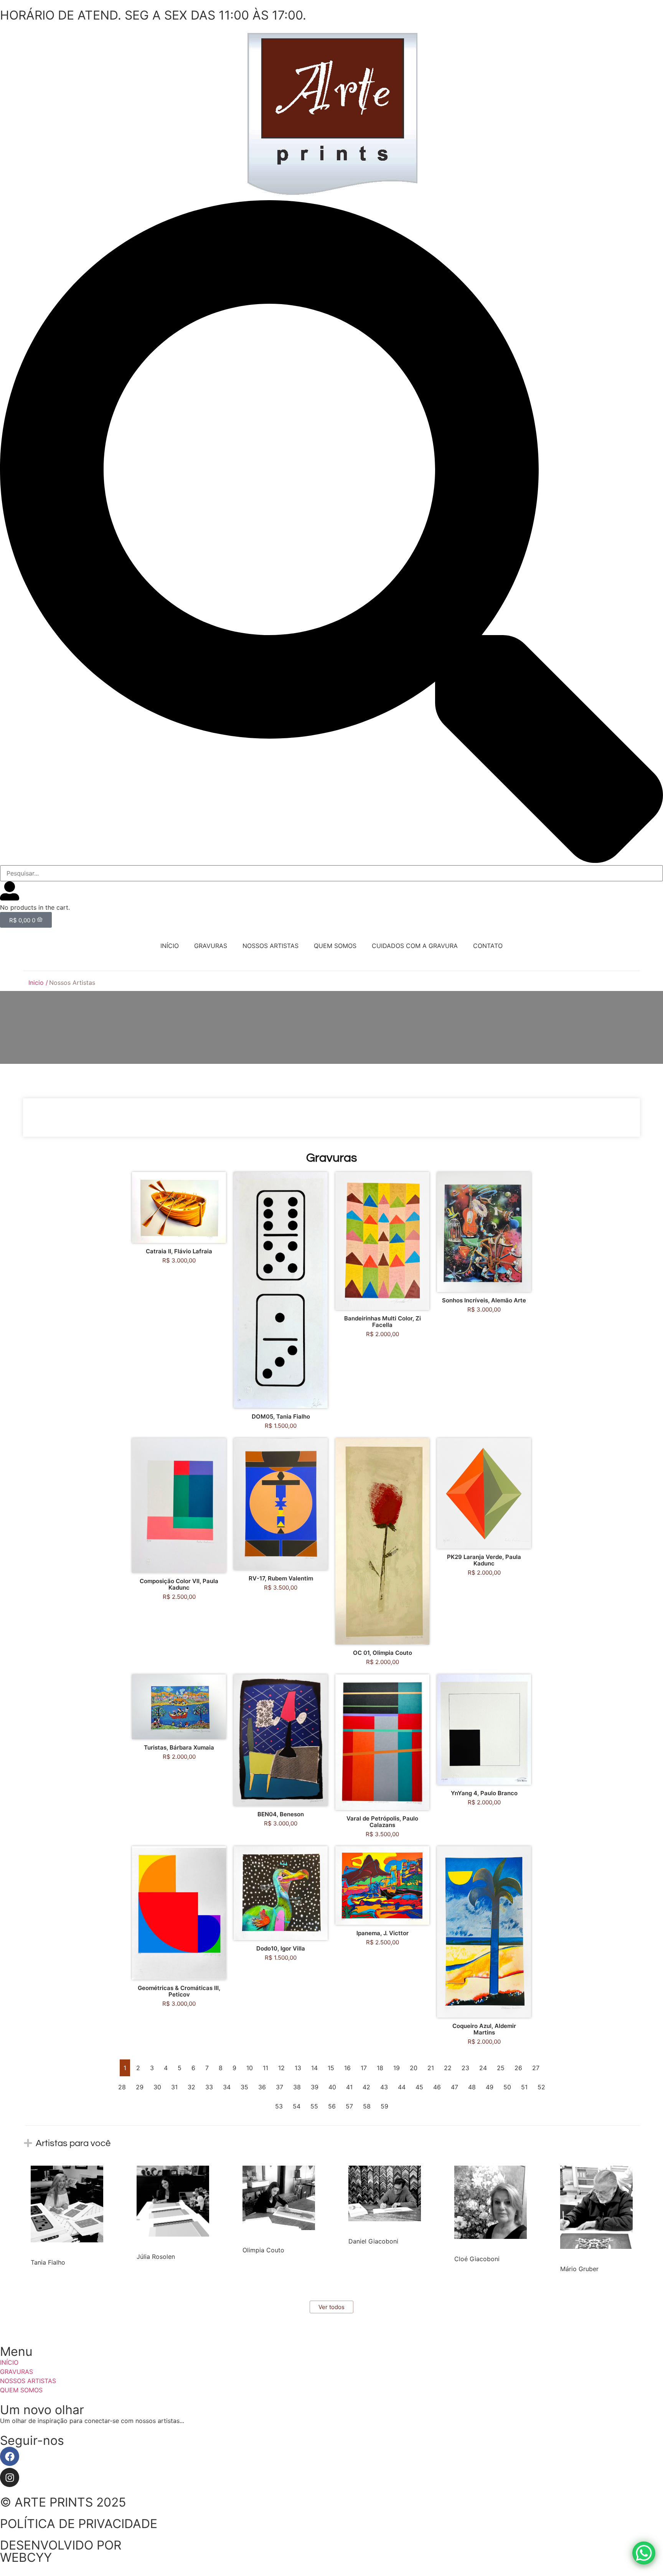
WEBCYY (26, 2557)
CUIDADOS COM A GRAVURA (415, 946)
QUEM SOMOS (335, 946)
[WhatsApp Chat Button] (644, 2553)
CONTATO (488, 946)
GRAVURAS (211, 946)
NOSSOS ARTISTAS (270, 946)
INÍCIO (170, 946)
